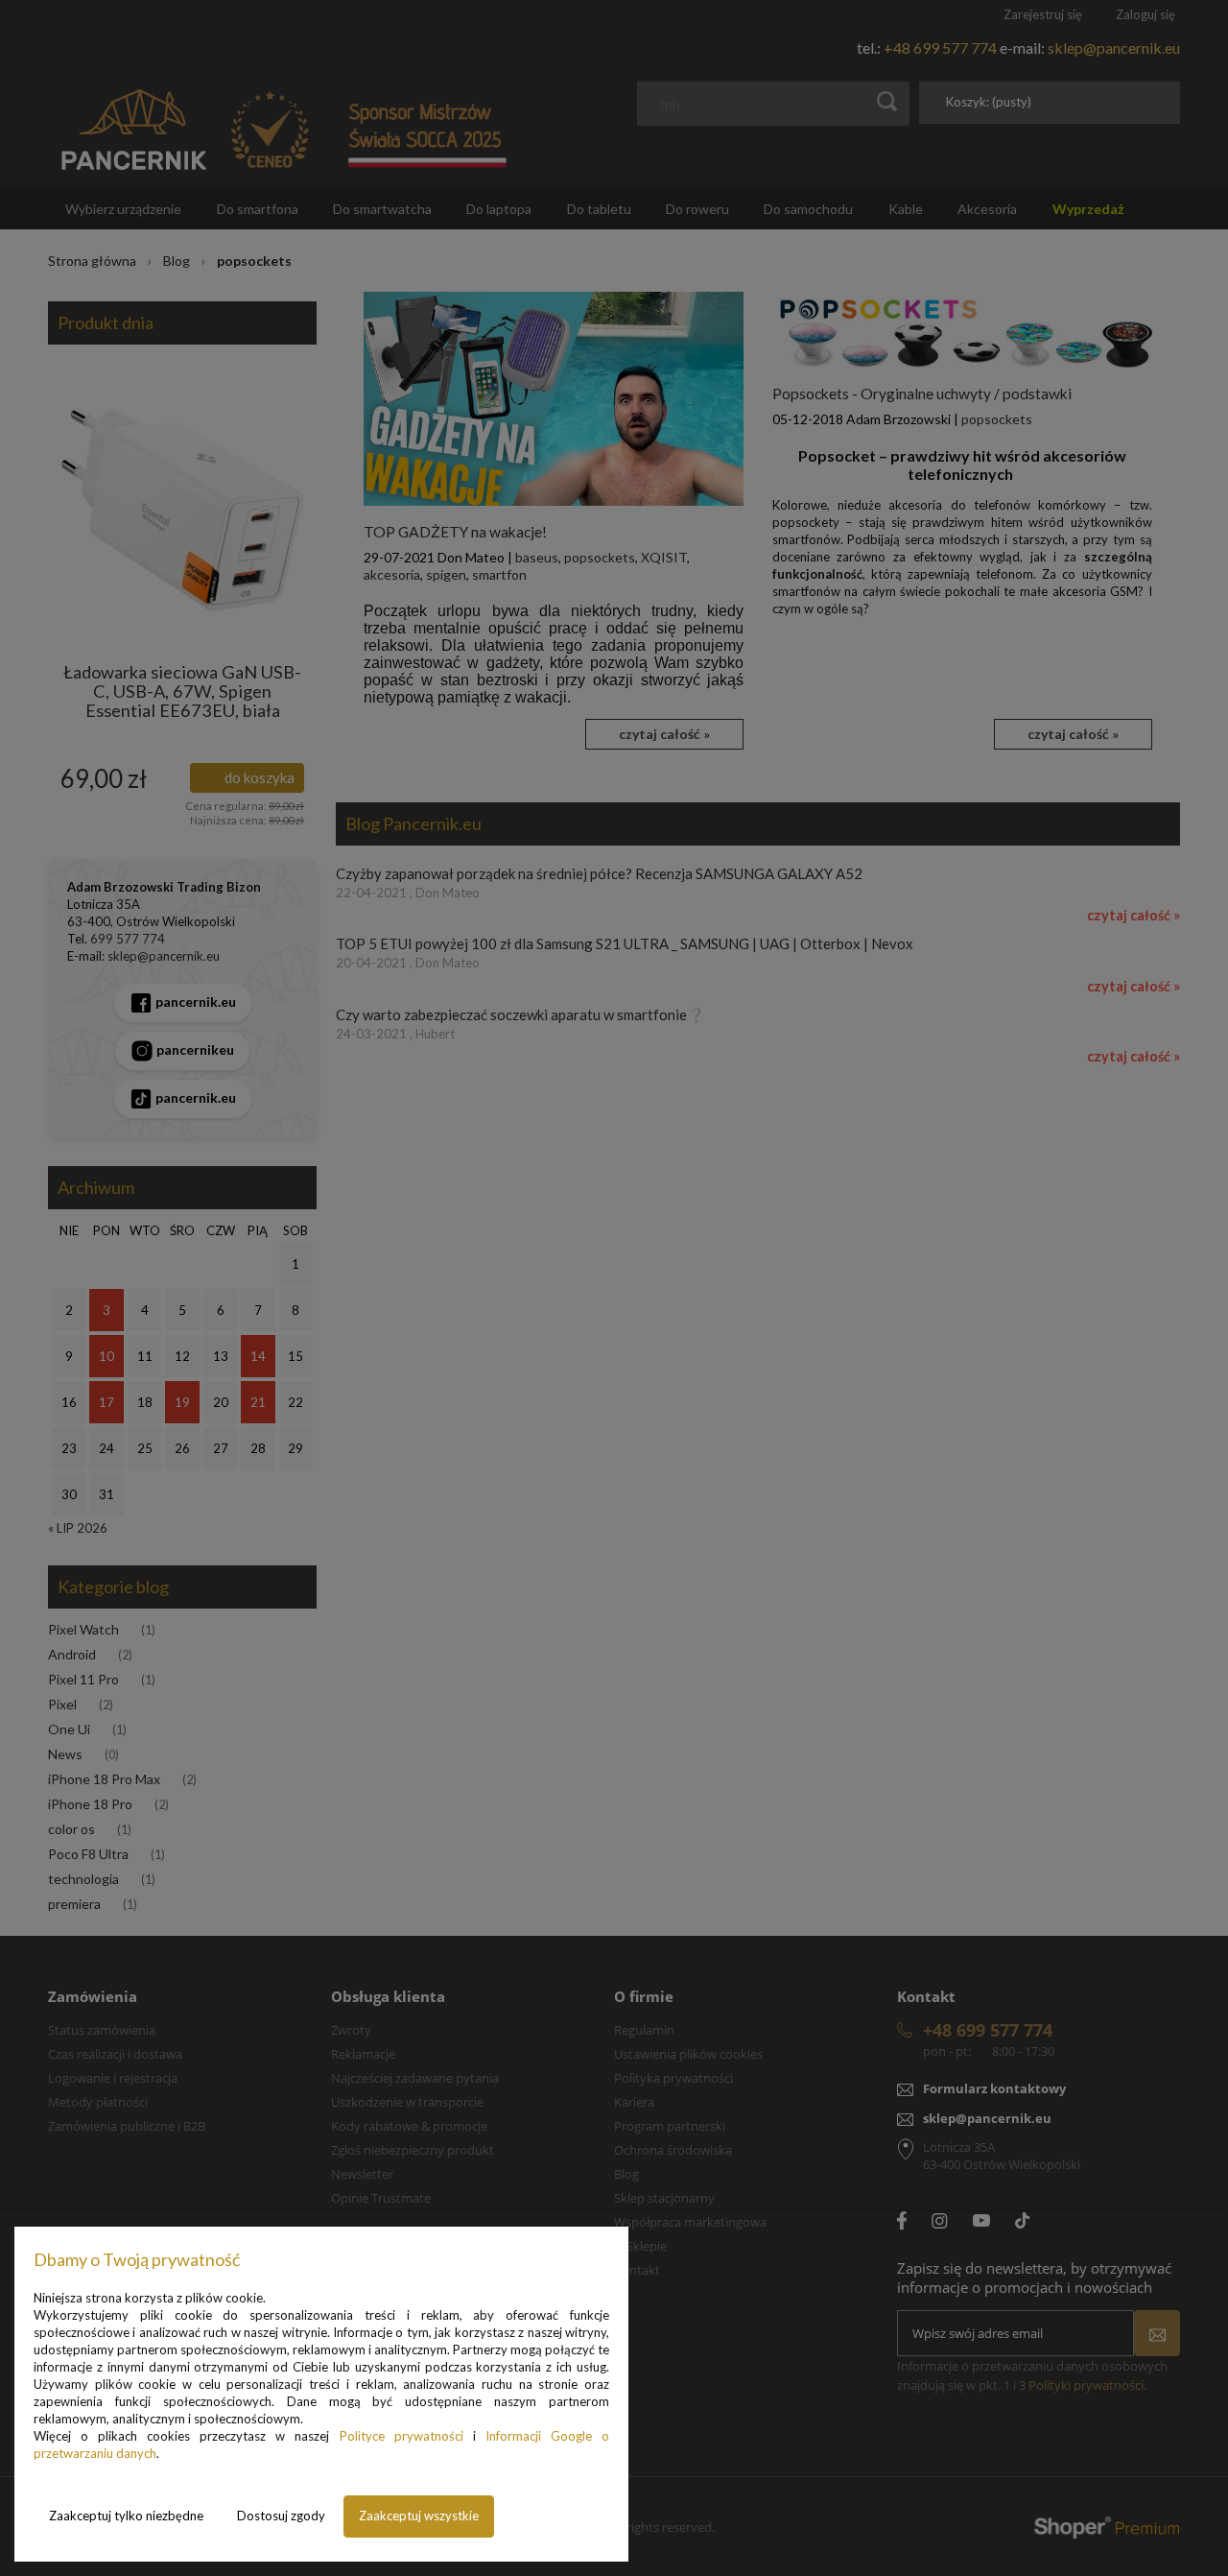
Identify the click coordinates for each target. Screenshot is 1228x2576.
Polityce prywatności (401, 2436)
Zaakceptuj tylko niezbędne (126, 2516)
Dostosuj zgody (281, 2516)
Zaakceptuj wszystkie (419, 2516)
